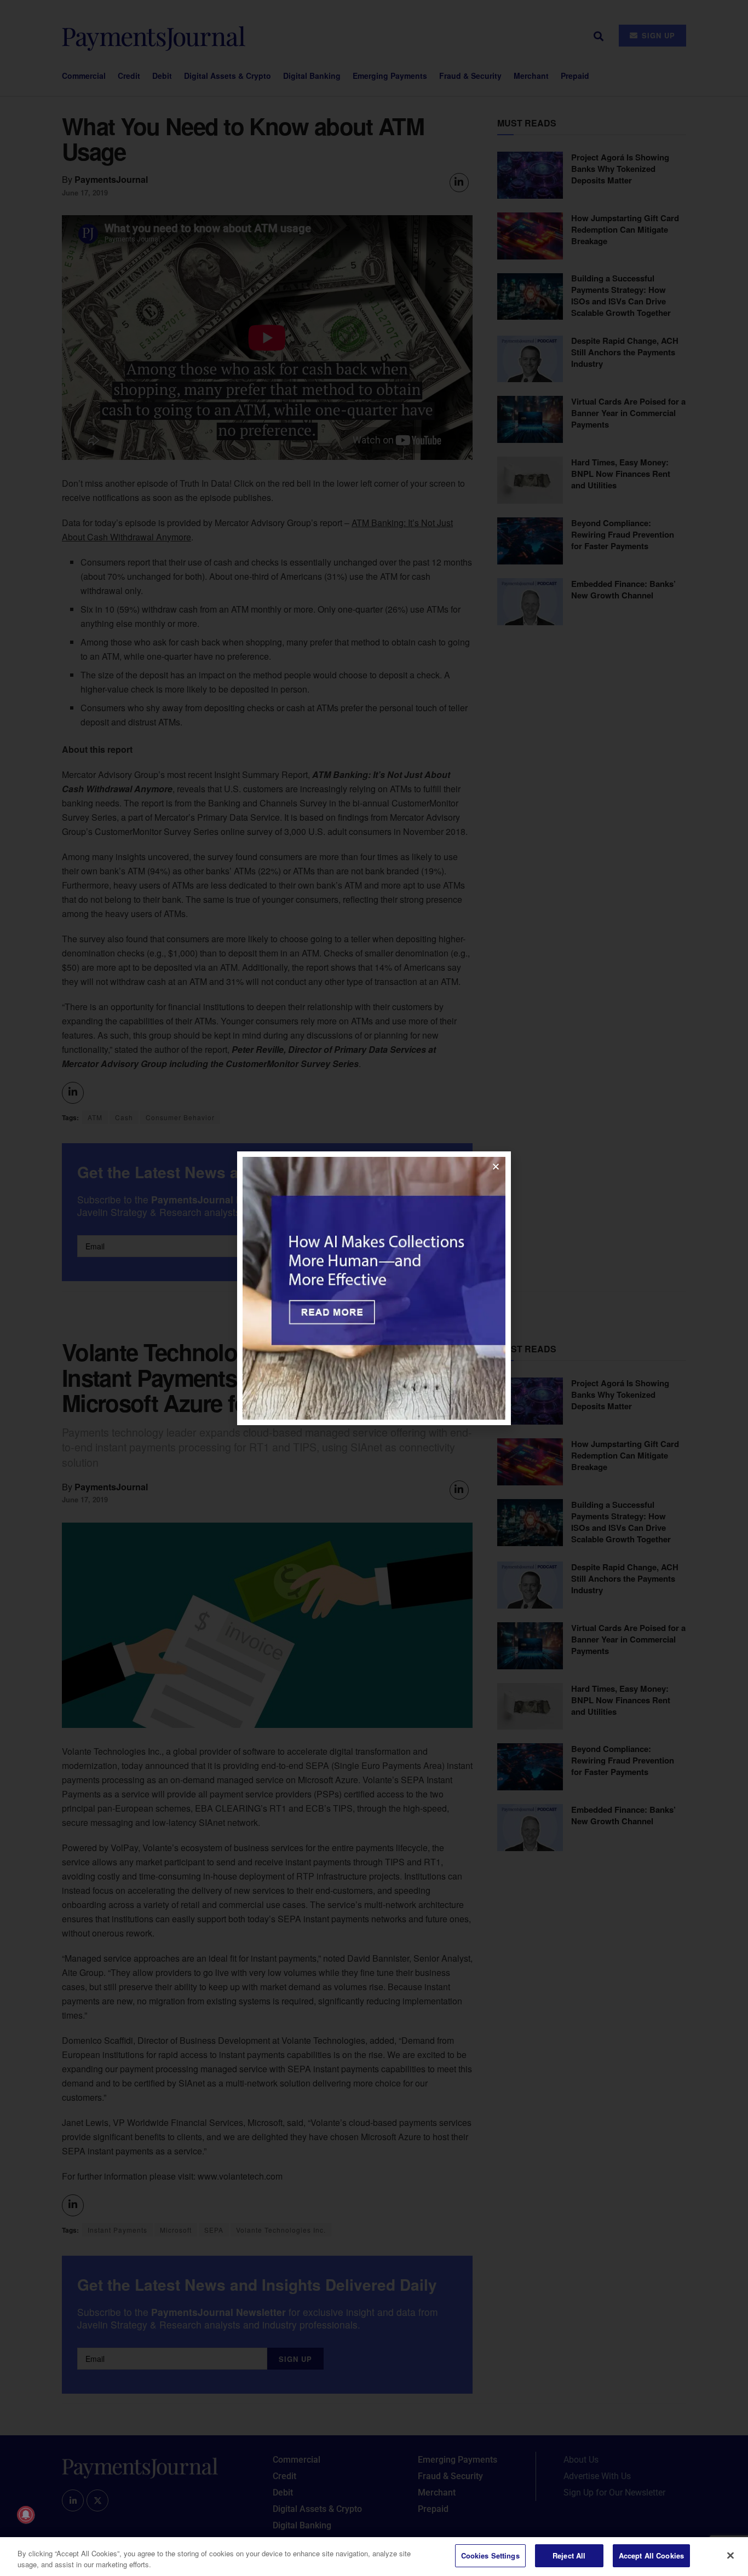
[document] (374, 1288)
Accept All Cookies (651, 2555)
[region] (374, 2557)
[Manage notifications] (26, 2515)
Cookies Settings (490, 2555)
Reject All (569, 2555)
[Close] (730, 2555)
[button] (496, 1166)
